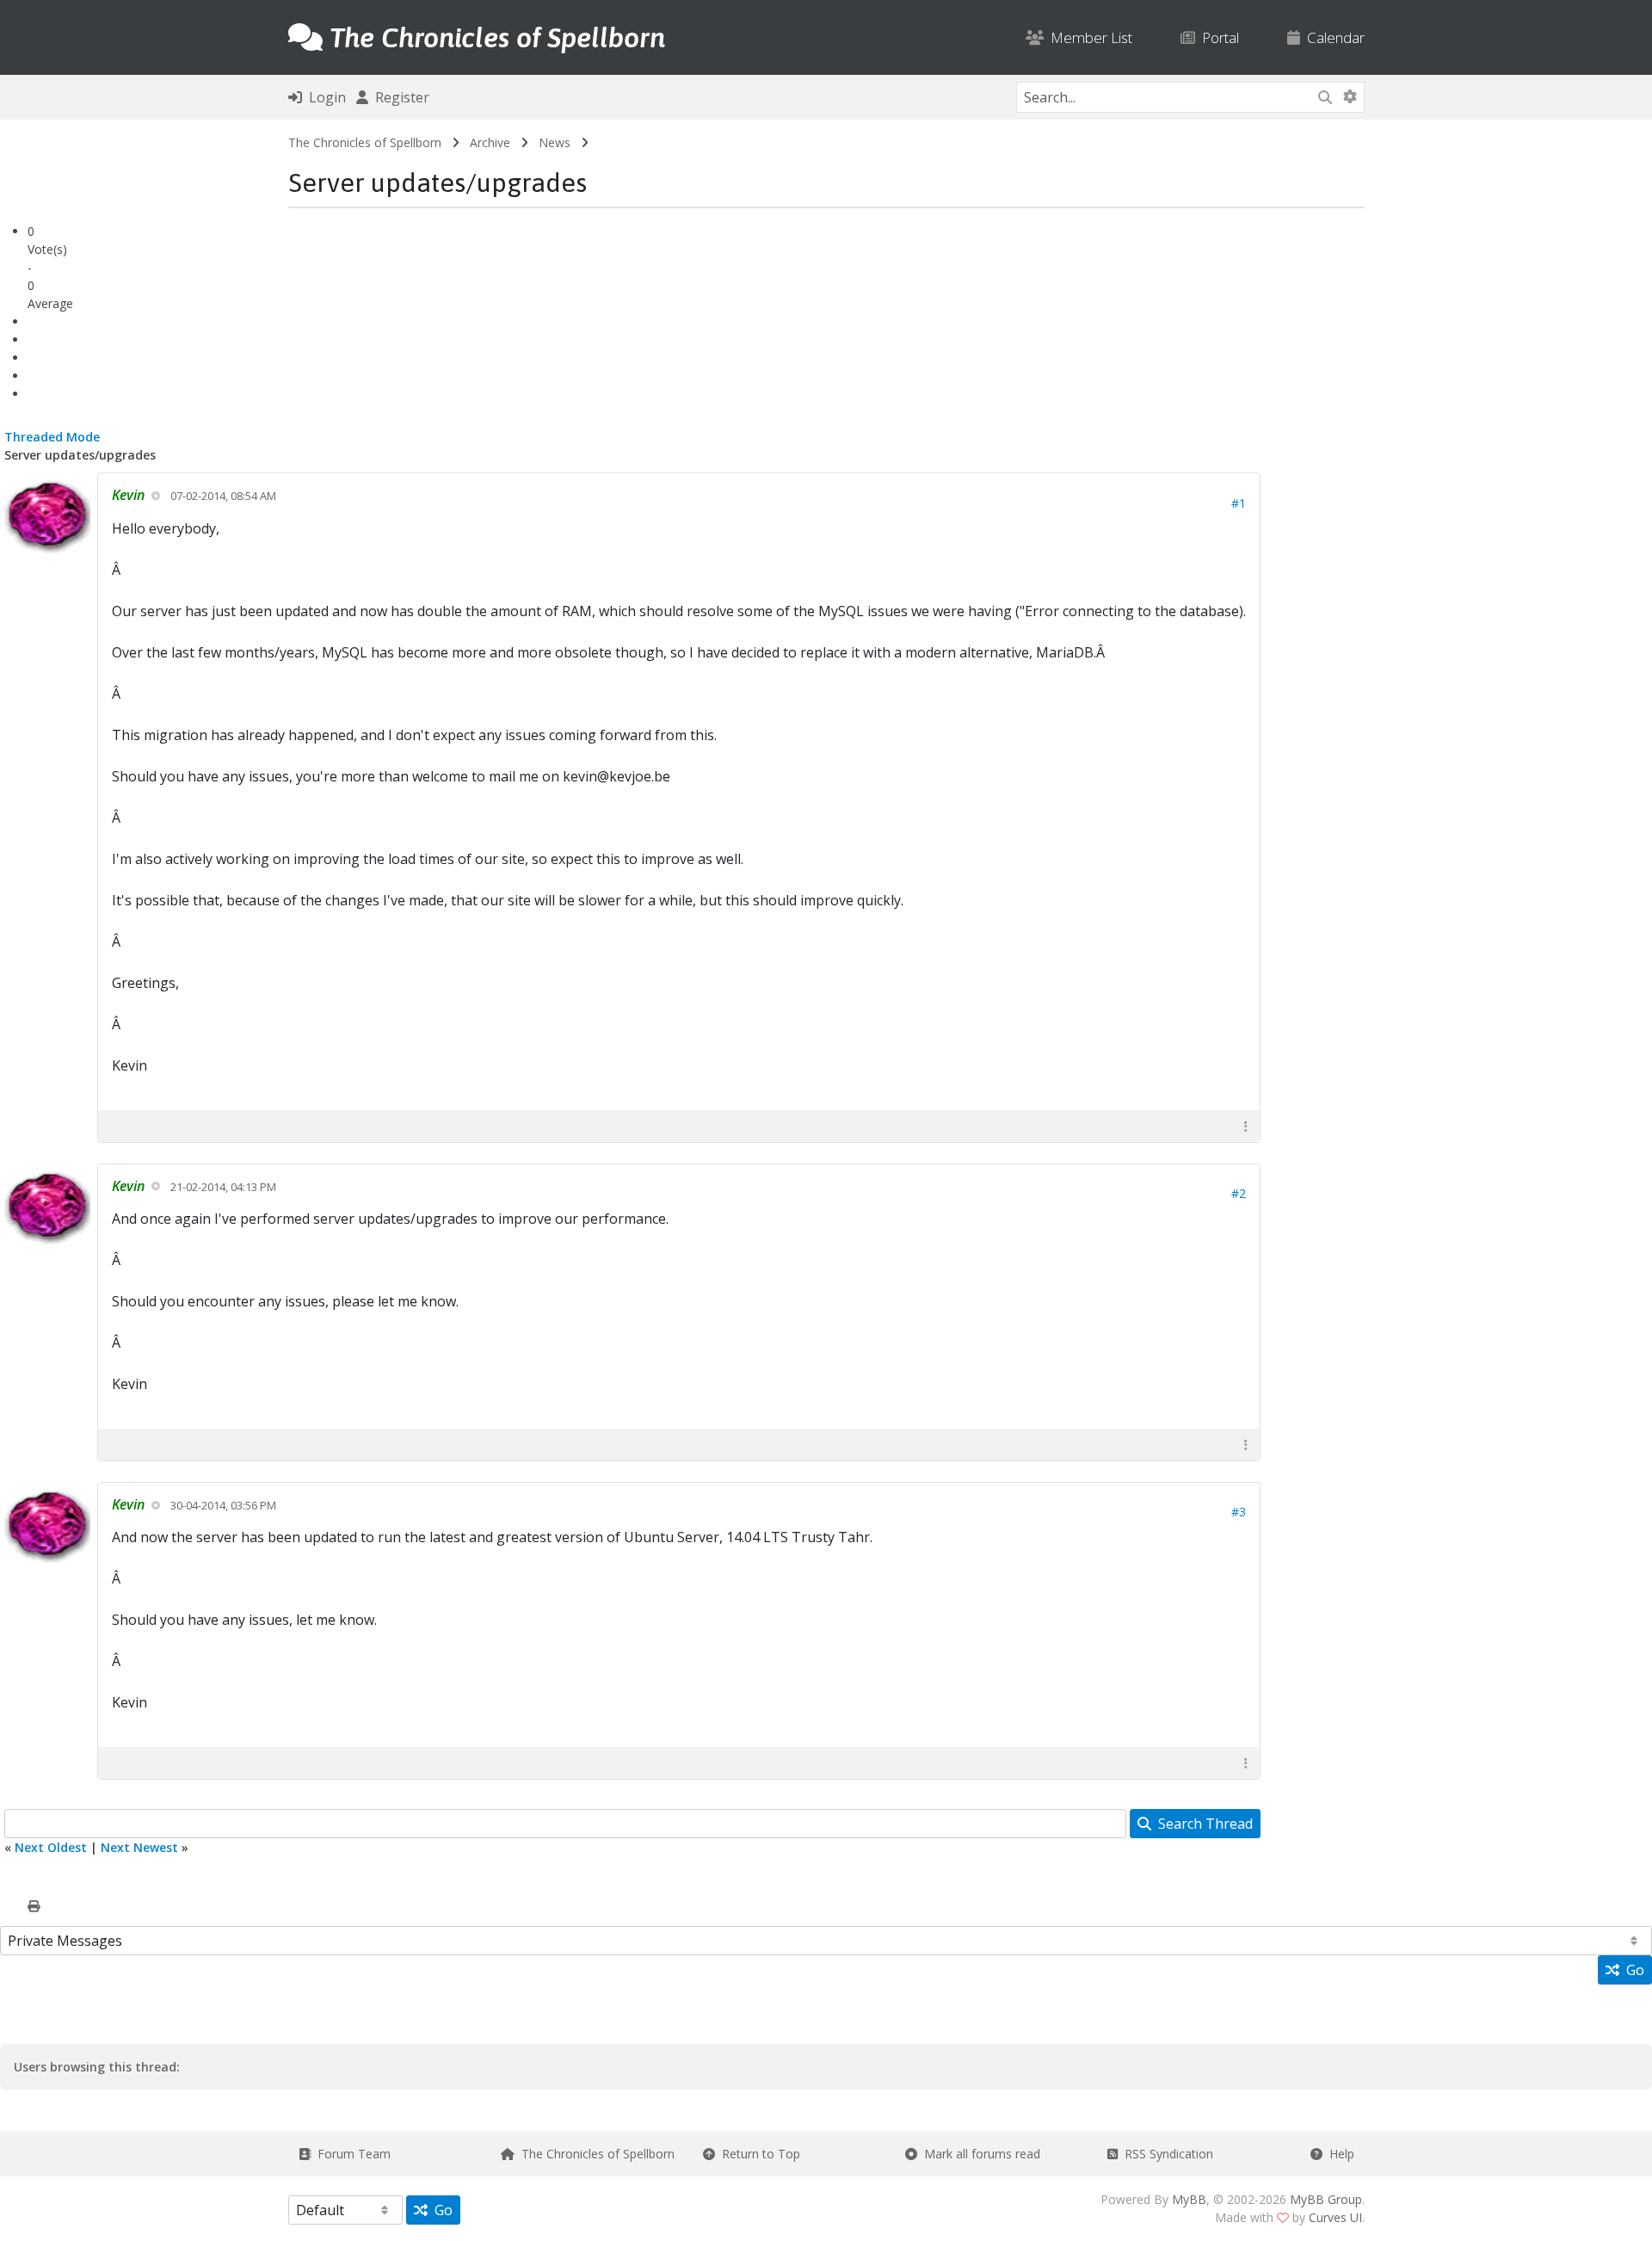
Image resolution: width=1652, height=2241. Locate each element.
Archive (490, 142)
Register (399, 97)
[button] (1246, 1126)
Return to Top (758, 2154)
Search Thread (1202, 1824)
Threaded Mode (52, 437)
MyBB (1189, 2199)
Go (1632, 1970)
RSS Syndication (1165, 2154)
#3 (1239, 1512)
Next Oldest (51, 1847)
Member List (1088, 37)
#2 (1239, 1193)
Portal (1217, 37)
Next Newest (139, 1847)
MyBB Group (1326, 2199)
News (555, 142)
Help (1338, 2154)
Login (324, 97)
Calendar (1332, 37)
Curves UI (1335, 2217)
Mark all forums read (979, 2154)
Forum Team (351, 2154)
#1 (1239, 503)
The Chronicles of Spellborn (365, 142)
